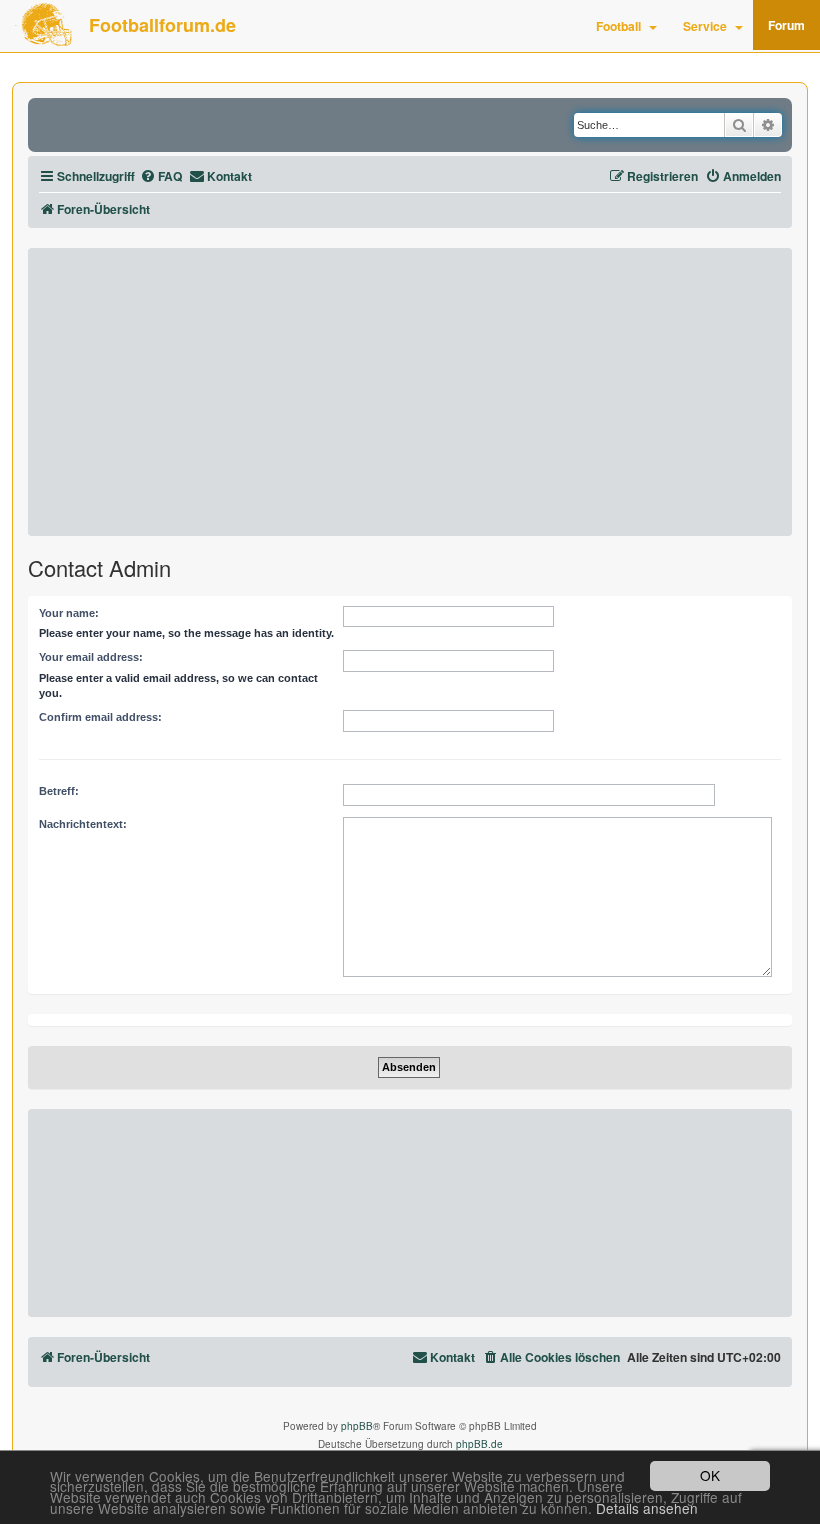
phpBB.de (479, 1444)
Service (705, 26)
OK (710, 1475)
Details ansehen (647, 1508)
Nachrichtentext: (83, 824)
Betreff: (59, 791)
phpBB (357, 1426)
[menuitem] (161, 176)
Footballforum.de (162, 25)
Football (618, 26)
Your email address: (91, 657)
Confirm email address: (100, 717)
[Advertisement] (410, 392)
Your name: (69, 613)
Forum (786, 25)
